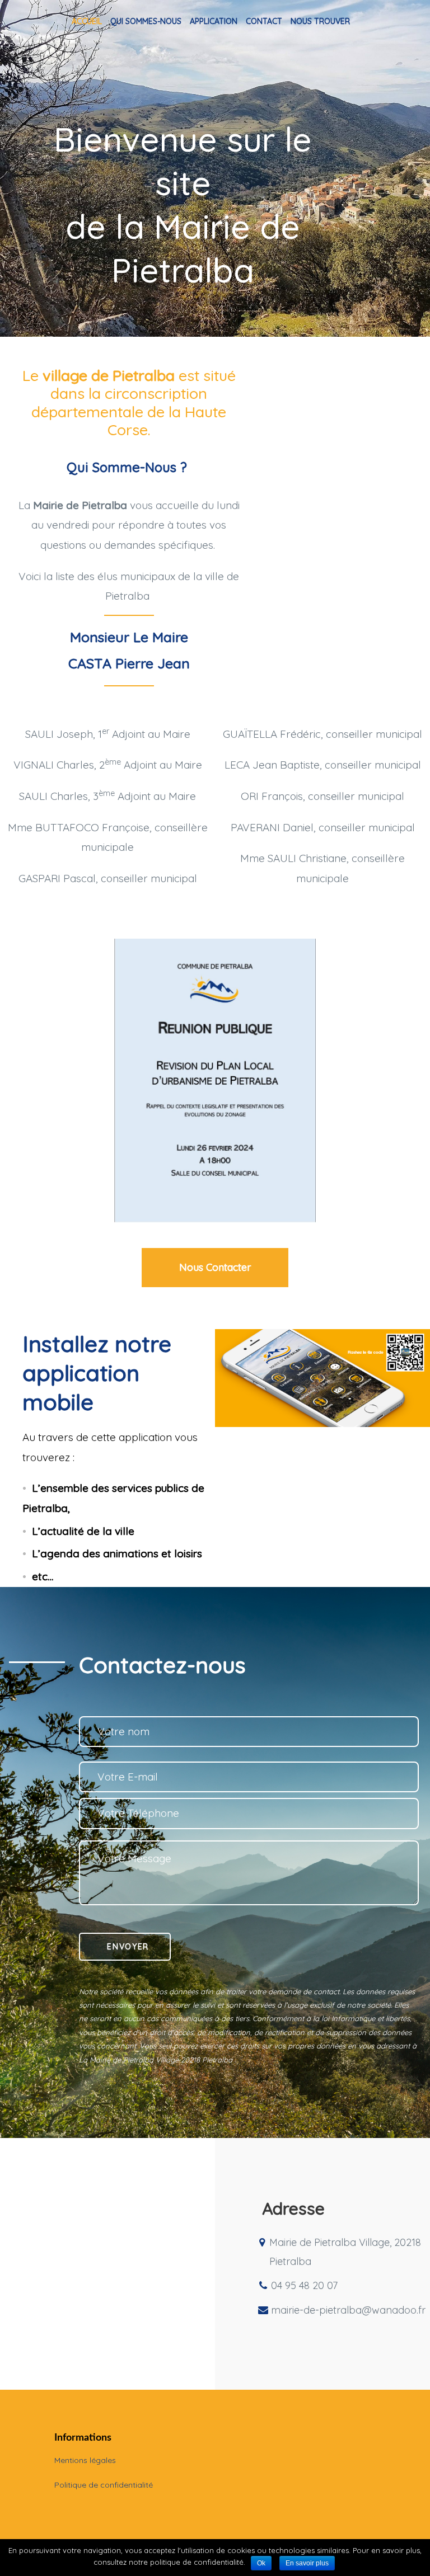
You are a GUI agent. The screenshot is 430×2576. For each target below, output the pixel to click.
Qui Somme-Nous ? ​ (129, 467)
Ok (261, 2563)
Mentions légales (85, 2460)
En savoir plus (307, 2563)
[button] (215, 1268)
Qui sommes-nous (146, 21)
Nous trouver (320, 21)
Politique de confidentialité (104, 2485)
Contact (264, 21)
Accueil (87, 21)
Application (214, 21)
